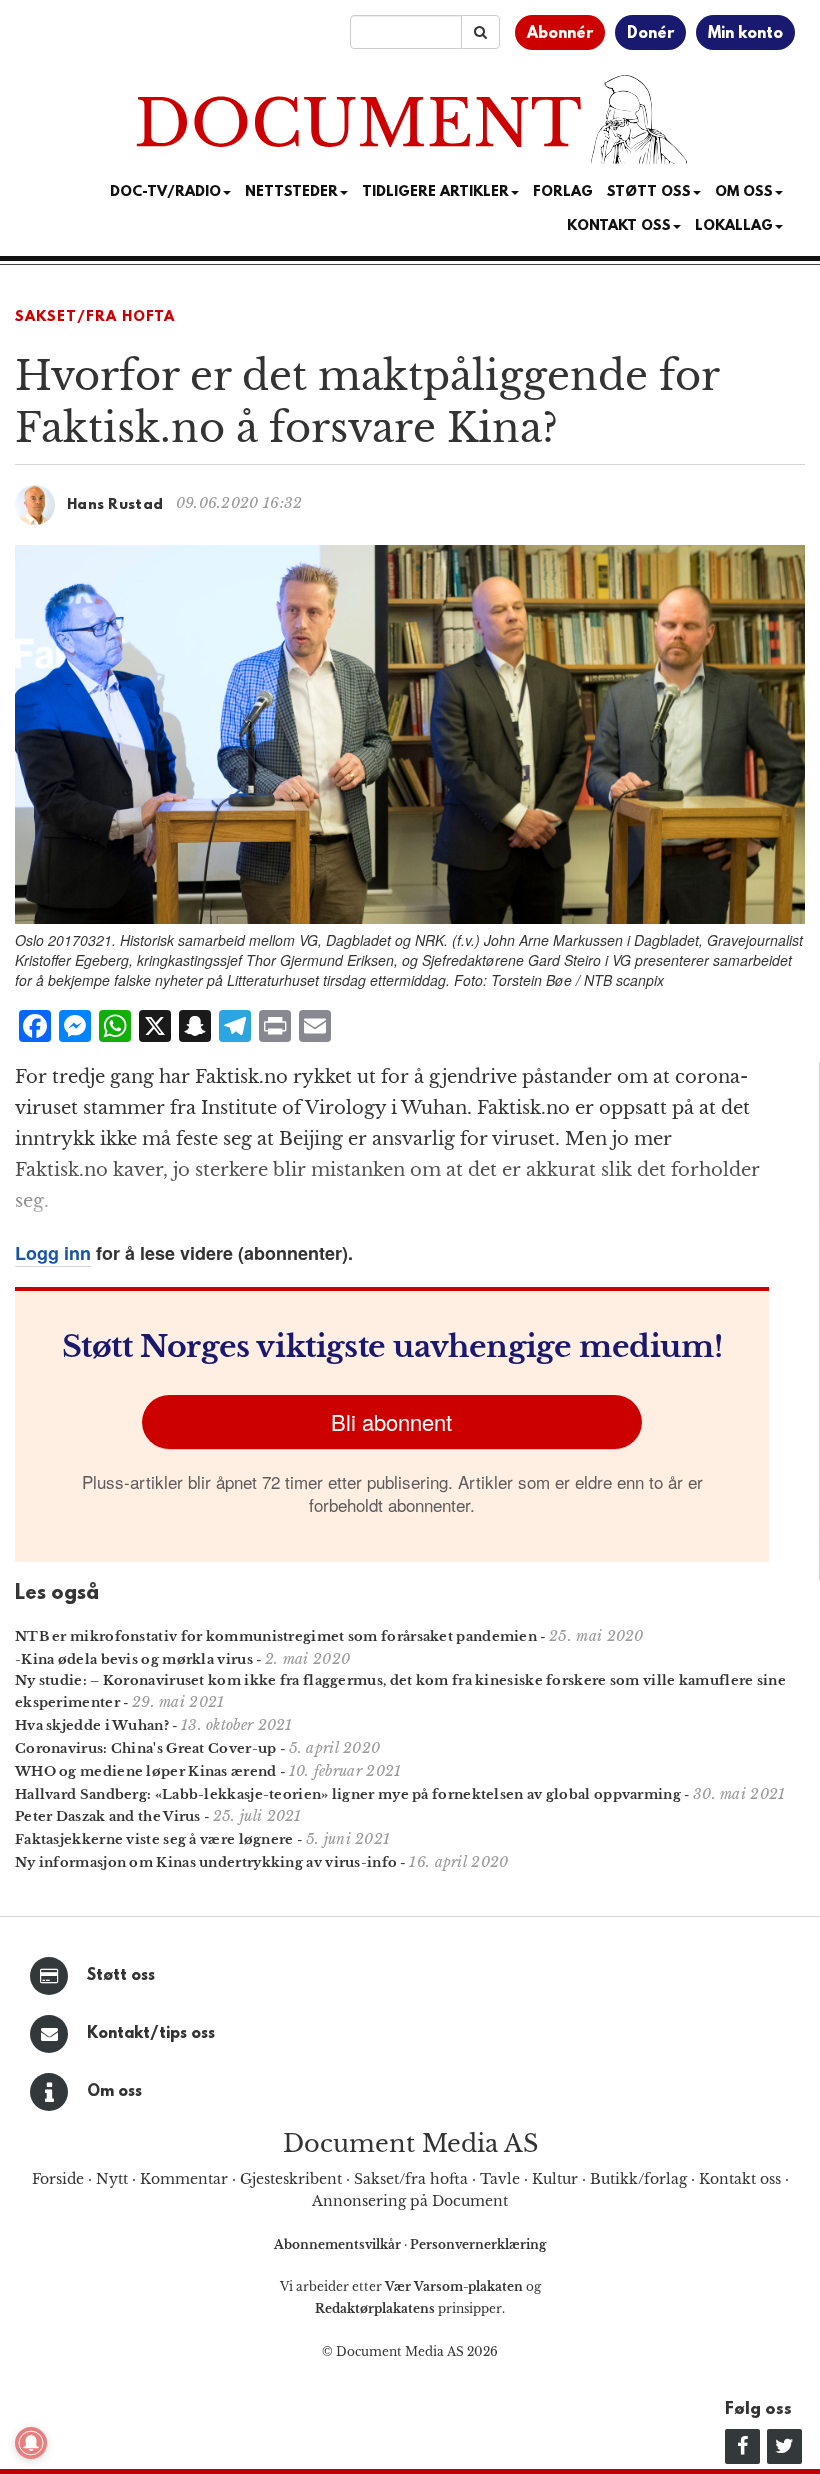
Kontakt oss (619, 226)
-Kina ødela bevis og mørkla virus (134, 1659)
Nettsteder (291, 192)
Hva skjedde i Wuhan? (92, 1725)
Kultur (555, 2179)
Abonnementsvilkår (339, 2244)
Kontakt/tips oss (151, 2034)
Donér (650, 34)
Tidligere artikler (435, 192)
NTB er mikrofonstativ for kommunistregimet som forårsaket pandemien (276, 1636)
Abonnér (560, 34)
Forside (58, 2179)
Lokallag (734, 226)
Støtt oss (121, 1976)
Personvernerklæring (478, 2244)
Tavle (500, 2179)
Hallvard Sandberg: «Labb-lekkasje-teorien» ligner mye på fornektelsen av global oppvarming (348, 1794)
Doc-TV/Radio (165, 192)
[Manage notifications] (31, 2443)
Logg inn (53, 1253)
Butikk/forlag (638, 2179)
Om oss (114, 2092)
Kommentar (184, 2179)
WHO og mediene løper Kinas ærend (146, 1771)
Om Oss (744, 192)
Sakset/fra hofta (411, 2179)
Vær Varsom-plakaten (454, 2286)
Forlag (563, 192)
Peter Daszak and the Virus (108, 1816)
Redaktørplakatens (375, 2308)
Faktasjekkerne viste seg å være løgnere (154, 1839)
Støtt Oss (649, 192)
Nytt (112, 2179)
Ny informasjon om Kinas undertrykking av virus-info (206, 1862)
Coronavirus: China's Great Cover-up (146, 1748)
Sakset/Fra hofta (95, 317)
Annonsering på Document (410, 2201)
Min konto (745, 34)
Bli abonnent (391, 1421)
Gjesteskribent (291, 2179)
